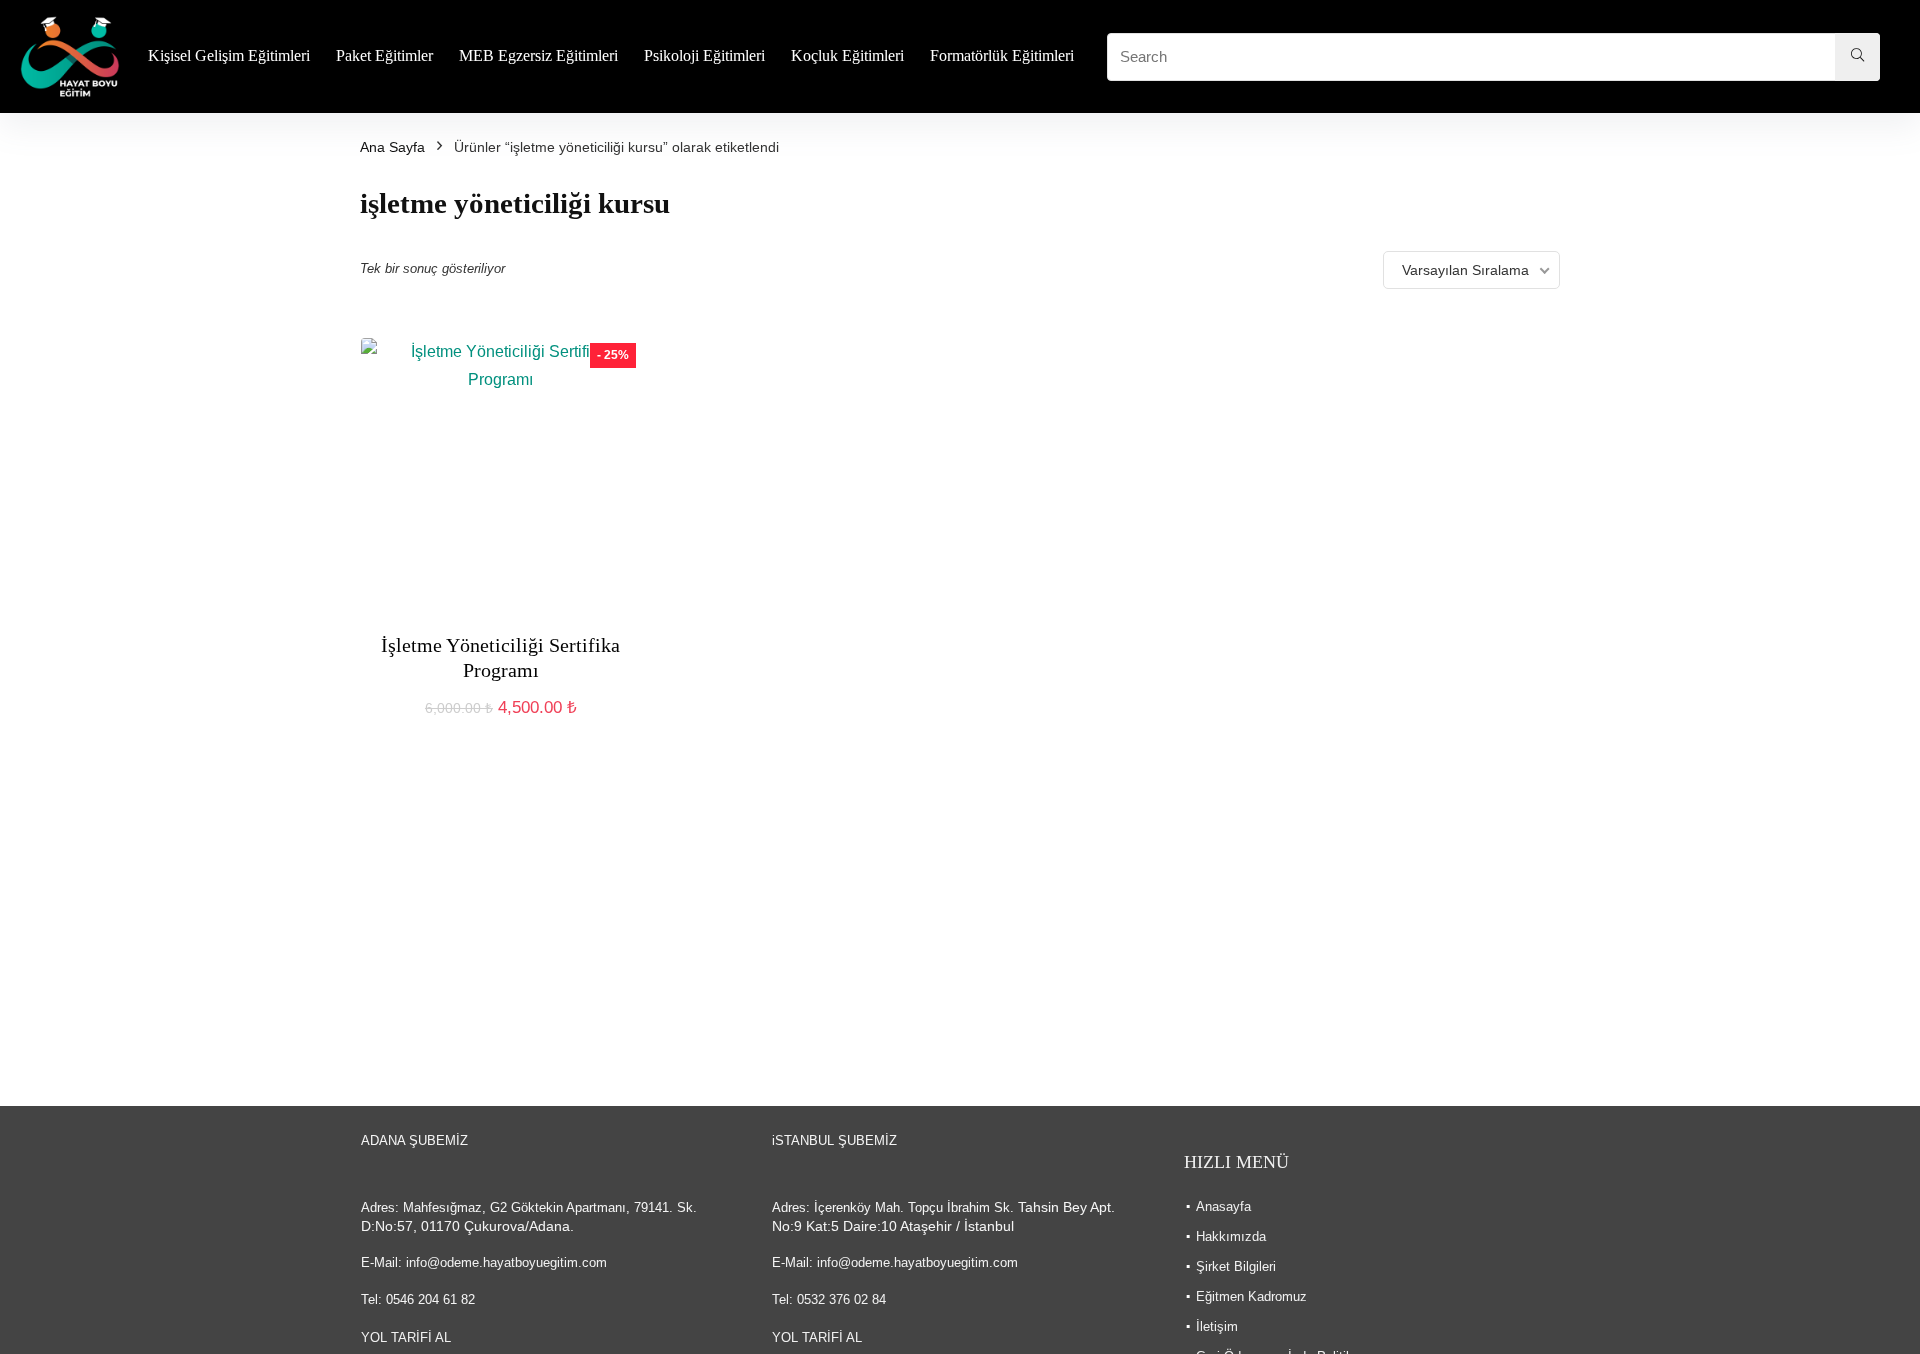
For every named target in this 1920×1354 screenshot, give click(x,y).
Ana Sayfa (392, 147)
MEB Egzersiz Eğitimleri (538, 55)
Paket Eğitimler (384, 55)
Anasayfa (1223, 1206)
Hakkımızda (1231, 1236)
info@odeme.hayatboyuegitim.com (506, 1262)
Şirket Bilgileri (1236, 1266)
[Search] (1857, 57)
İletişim (1217, 1326)
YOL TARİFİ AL (406, 1337)
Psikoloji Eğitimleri (704, 55)
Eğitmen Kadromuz (1251, 1296)
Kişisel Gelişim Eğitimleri (229, 55)
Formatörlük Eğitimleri (1002, 55)
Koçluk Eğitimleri (847, 55)
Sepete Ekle (500, 728)
